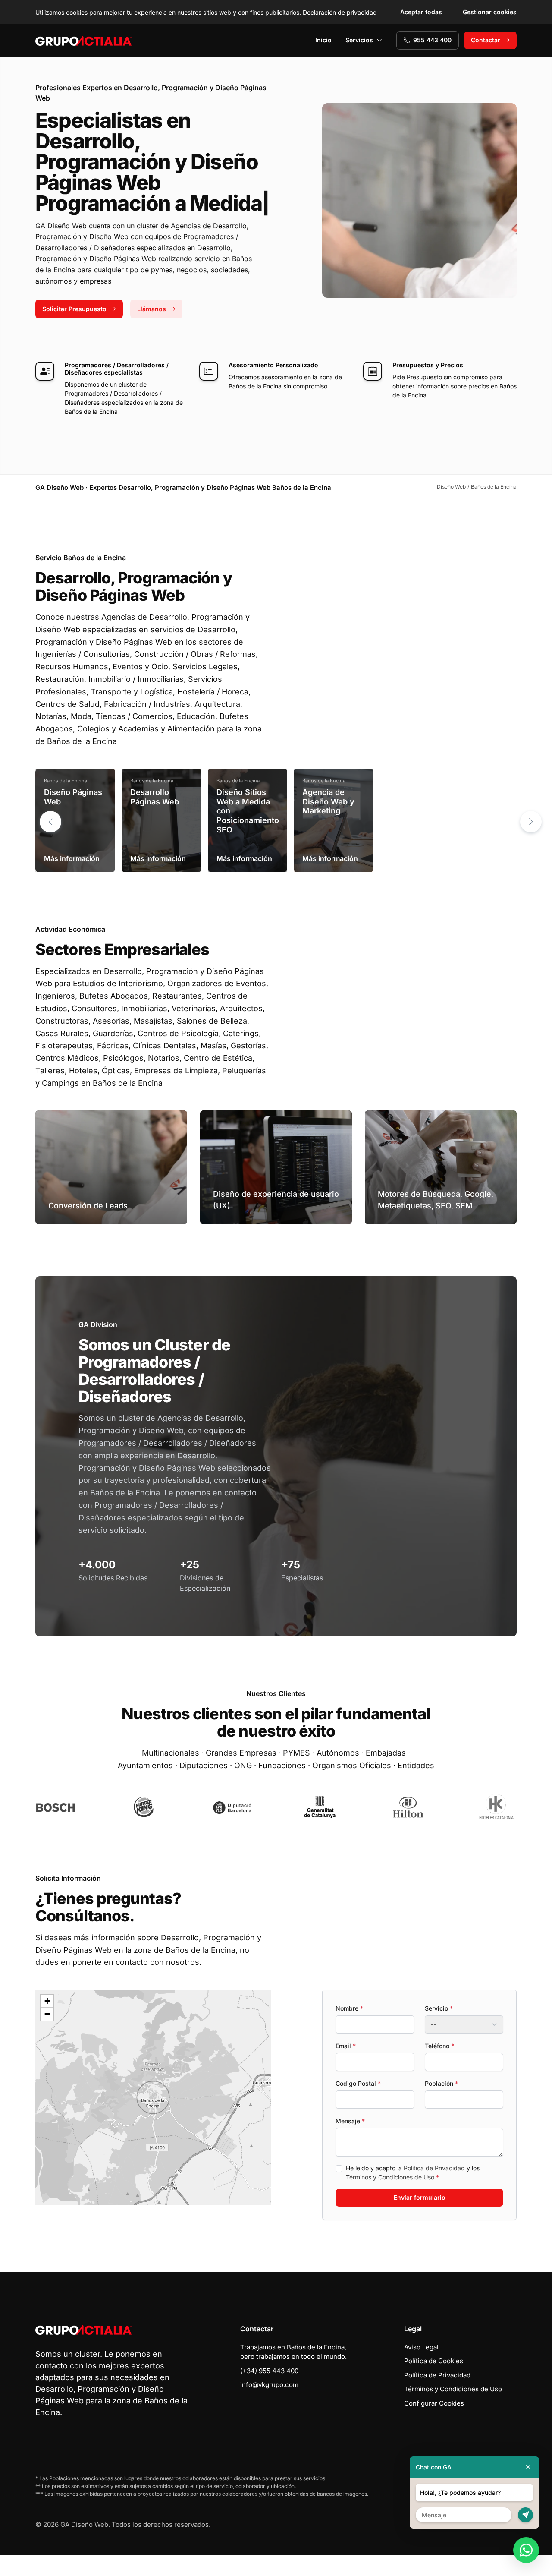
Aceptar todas (421, 12)
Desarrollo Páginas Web (155, 797)
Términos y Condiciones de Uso (390, 2177)
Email (346, 2046)
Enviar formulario (420, 2197)
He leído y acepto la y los (413, 2172)
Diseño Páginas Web (73, 797)
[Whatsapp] (526, 2550)
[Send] (525, 2515)
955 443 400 (432, 40)
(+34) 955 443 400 (269, 2371)
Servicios (359, 40)
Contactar (486, 40)
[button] (531, 822)
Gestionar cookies (490, 12)
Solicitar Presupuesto (74, 309)
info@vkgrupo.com (269, 2385)
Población (441, 2083)
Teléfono (439, 2046)
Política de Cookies (434, 2361)
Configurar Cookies (434, 2403)
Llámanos (152, 309)
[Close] (528, 2467)
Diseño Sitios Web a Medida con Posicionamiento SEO (248, 811)
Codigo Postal (358, 2083)
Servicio (439, 2008)
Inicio (323, 40)
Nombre (349, 2008)
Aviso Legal (421, 2347)
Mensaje (350, 2121)
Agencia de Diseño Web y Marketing (328, 801)
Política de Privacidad (434, 2168)
